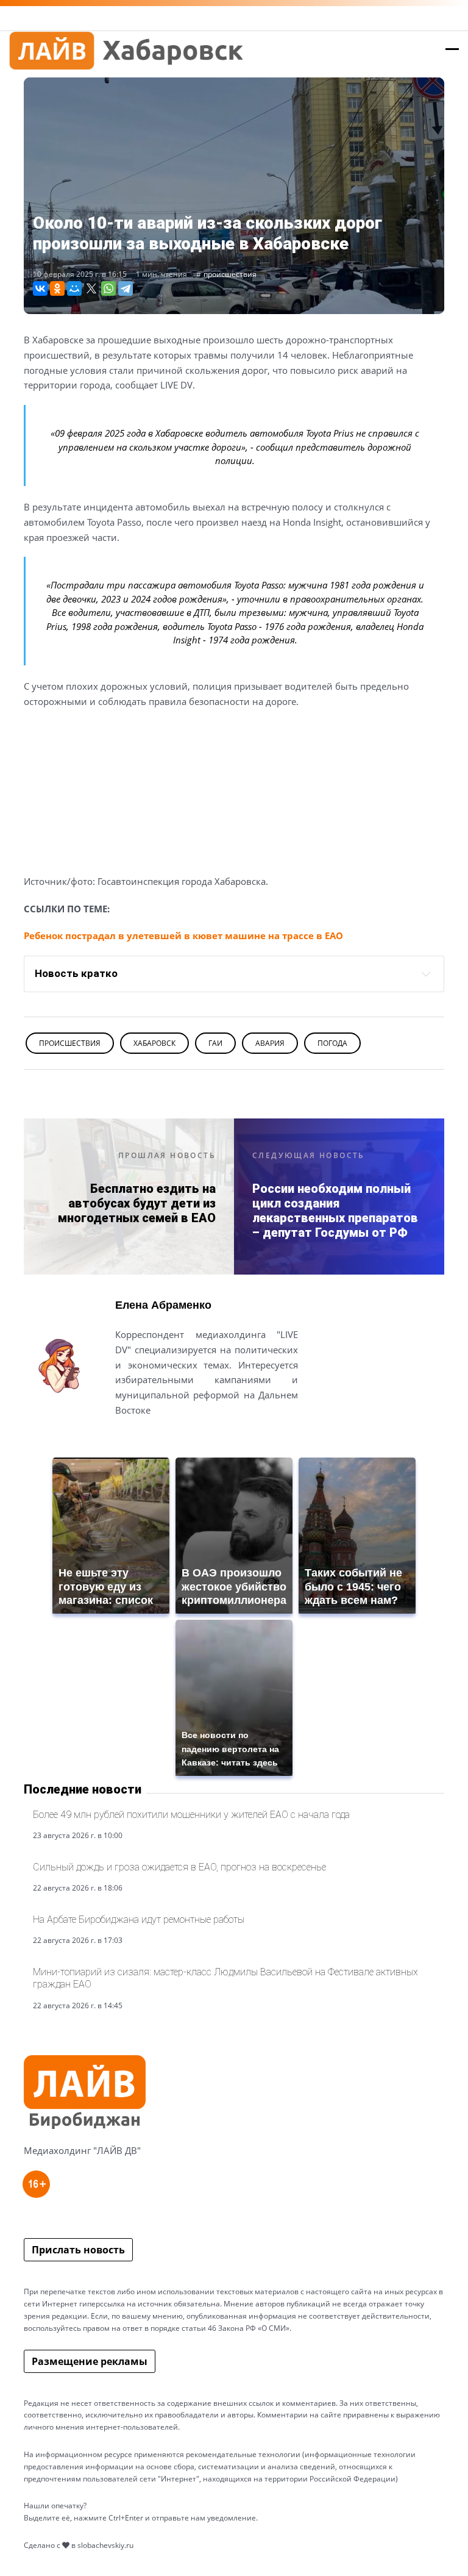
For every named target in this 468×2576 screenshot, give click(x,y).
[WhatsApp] (108, 288)
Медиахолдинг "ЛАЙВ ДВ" (82, 2150)
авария (270, 1043)
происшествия (230, 274)
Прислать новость (78, 2250)
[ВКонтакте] (40, 288)
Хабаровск (154, 1043)
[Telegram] (126, 288)
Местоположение (159, 1440)
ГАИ (215, 1043)
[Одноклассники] (57, 288)
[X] (91, 288)
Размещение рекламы (90, 2361)
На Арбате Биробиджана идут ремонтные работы (139, 1919)
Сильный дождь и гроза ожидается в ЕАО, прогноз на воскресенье (179, 1867)
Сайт (126, 1440)
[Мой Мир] (74, 288)
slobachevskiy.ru (105, 2545)
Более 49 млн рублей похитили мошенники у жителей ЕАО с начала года (191, 1815)
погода (332, 1043)
